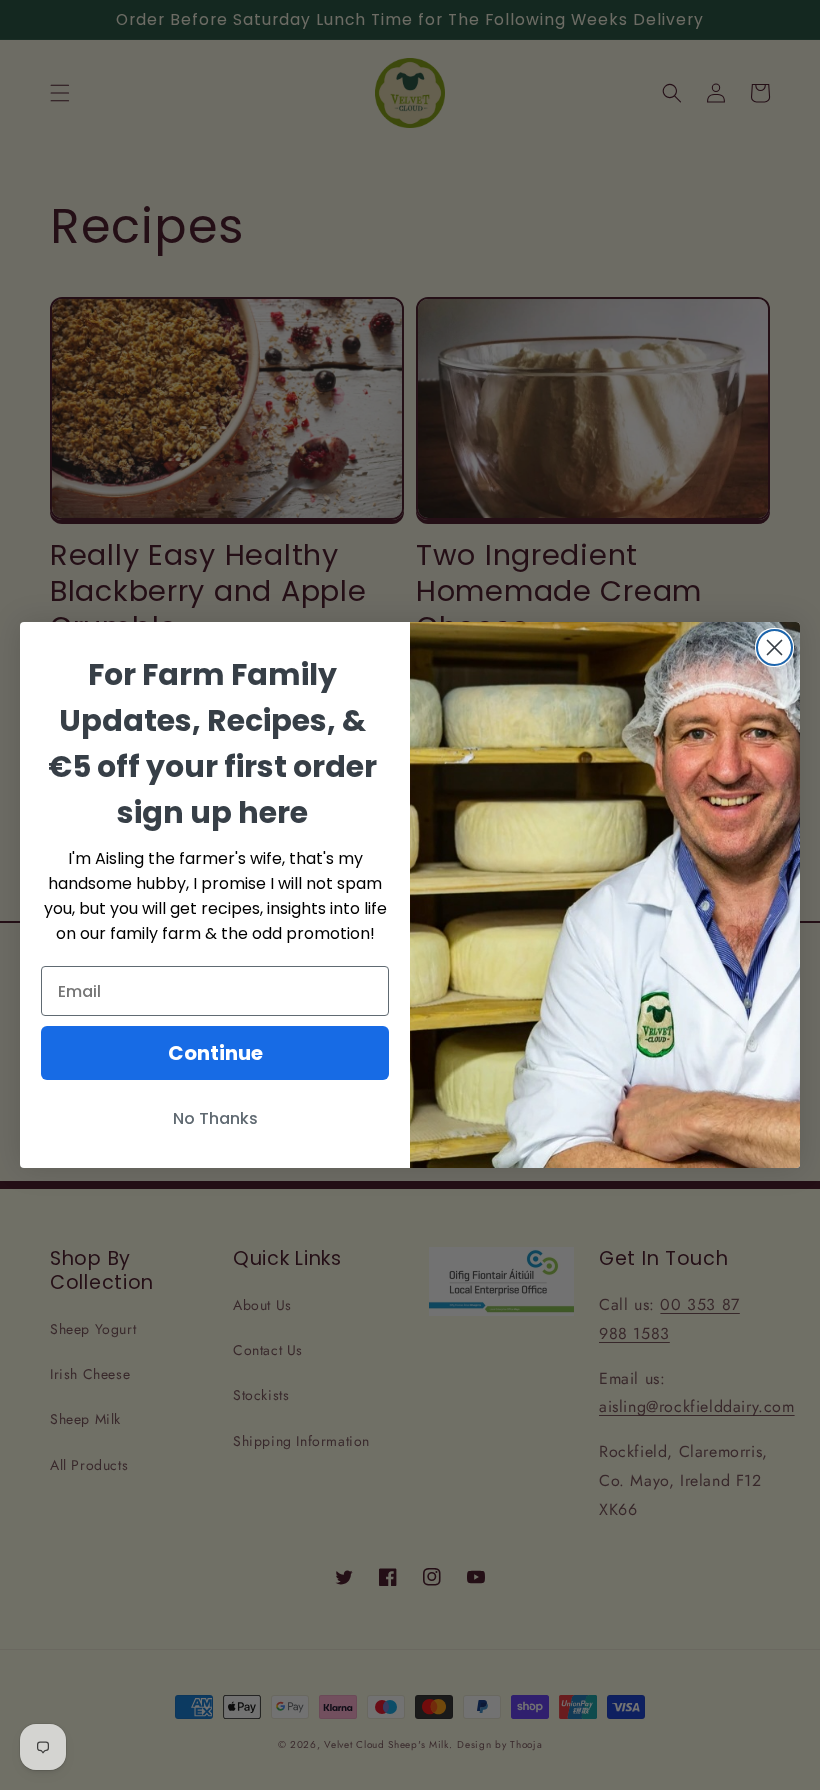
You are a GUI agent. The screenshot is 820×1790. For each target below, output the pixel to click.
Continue (215, 1053)
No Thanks (215, 1118)
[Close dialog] (774, 647)
